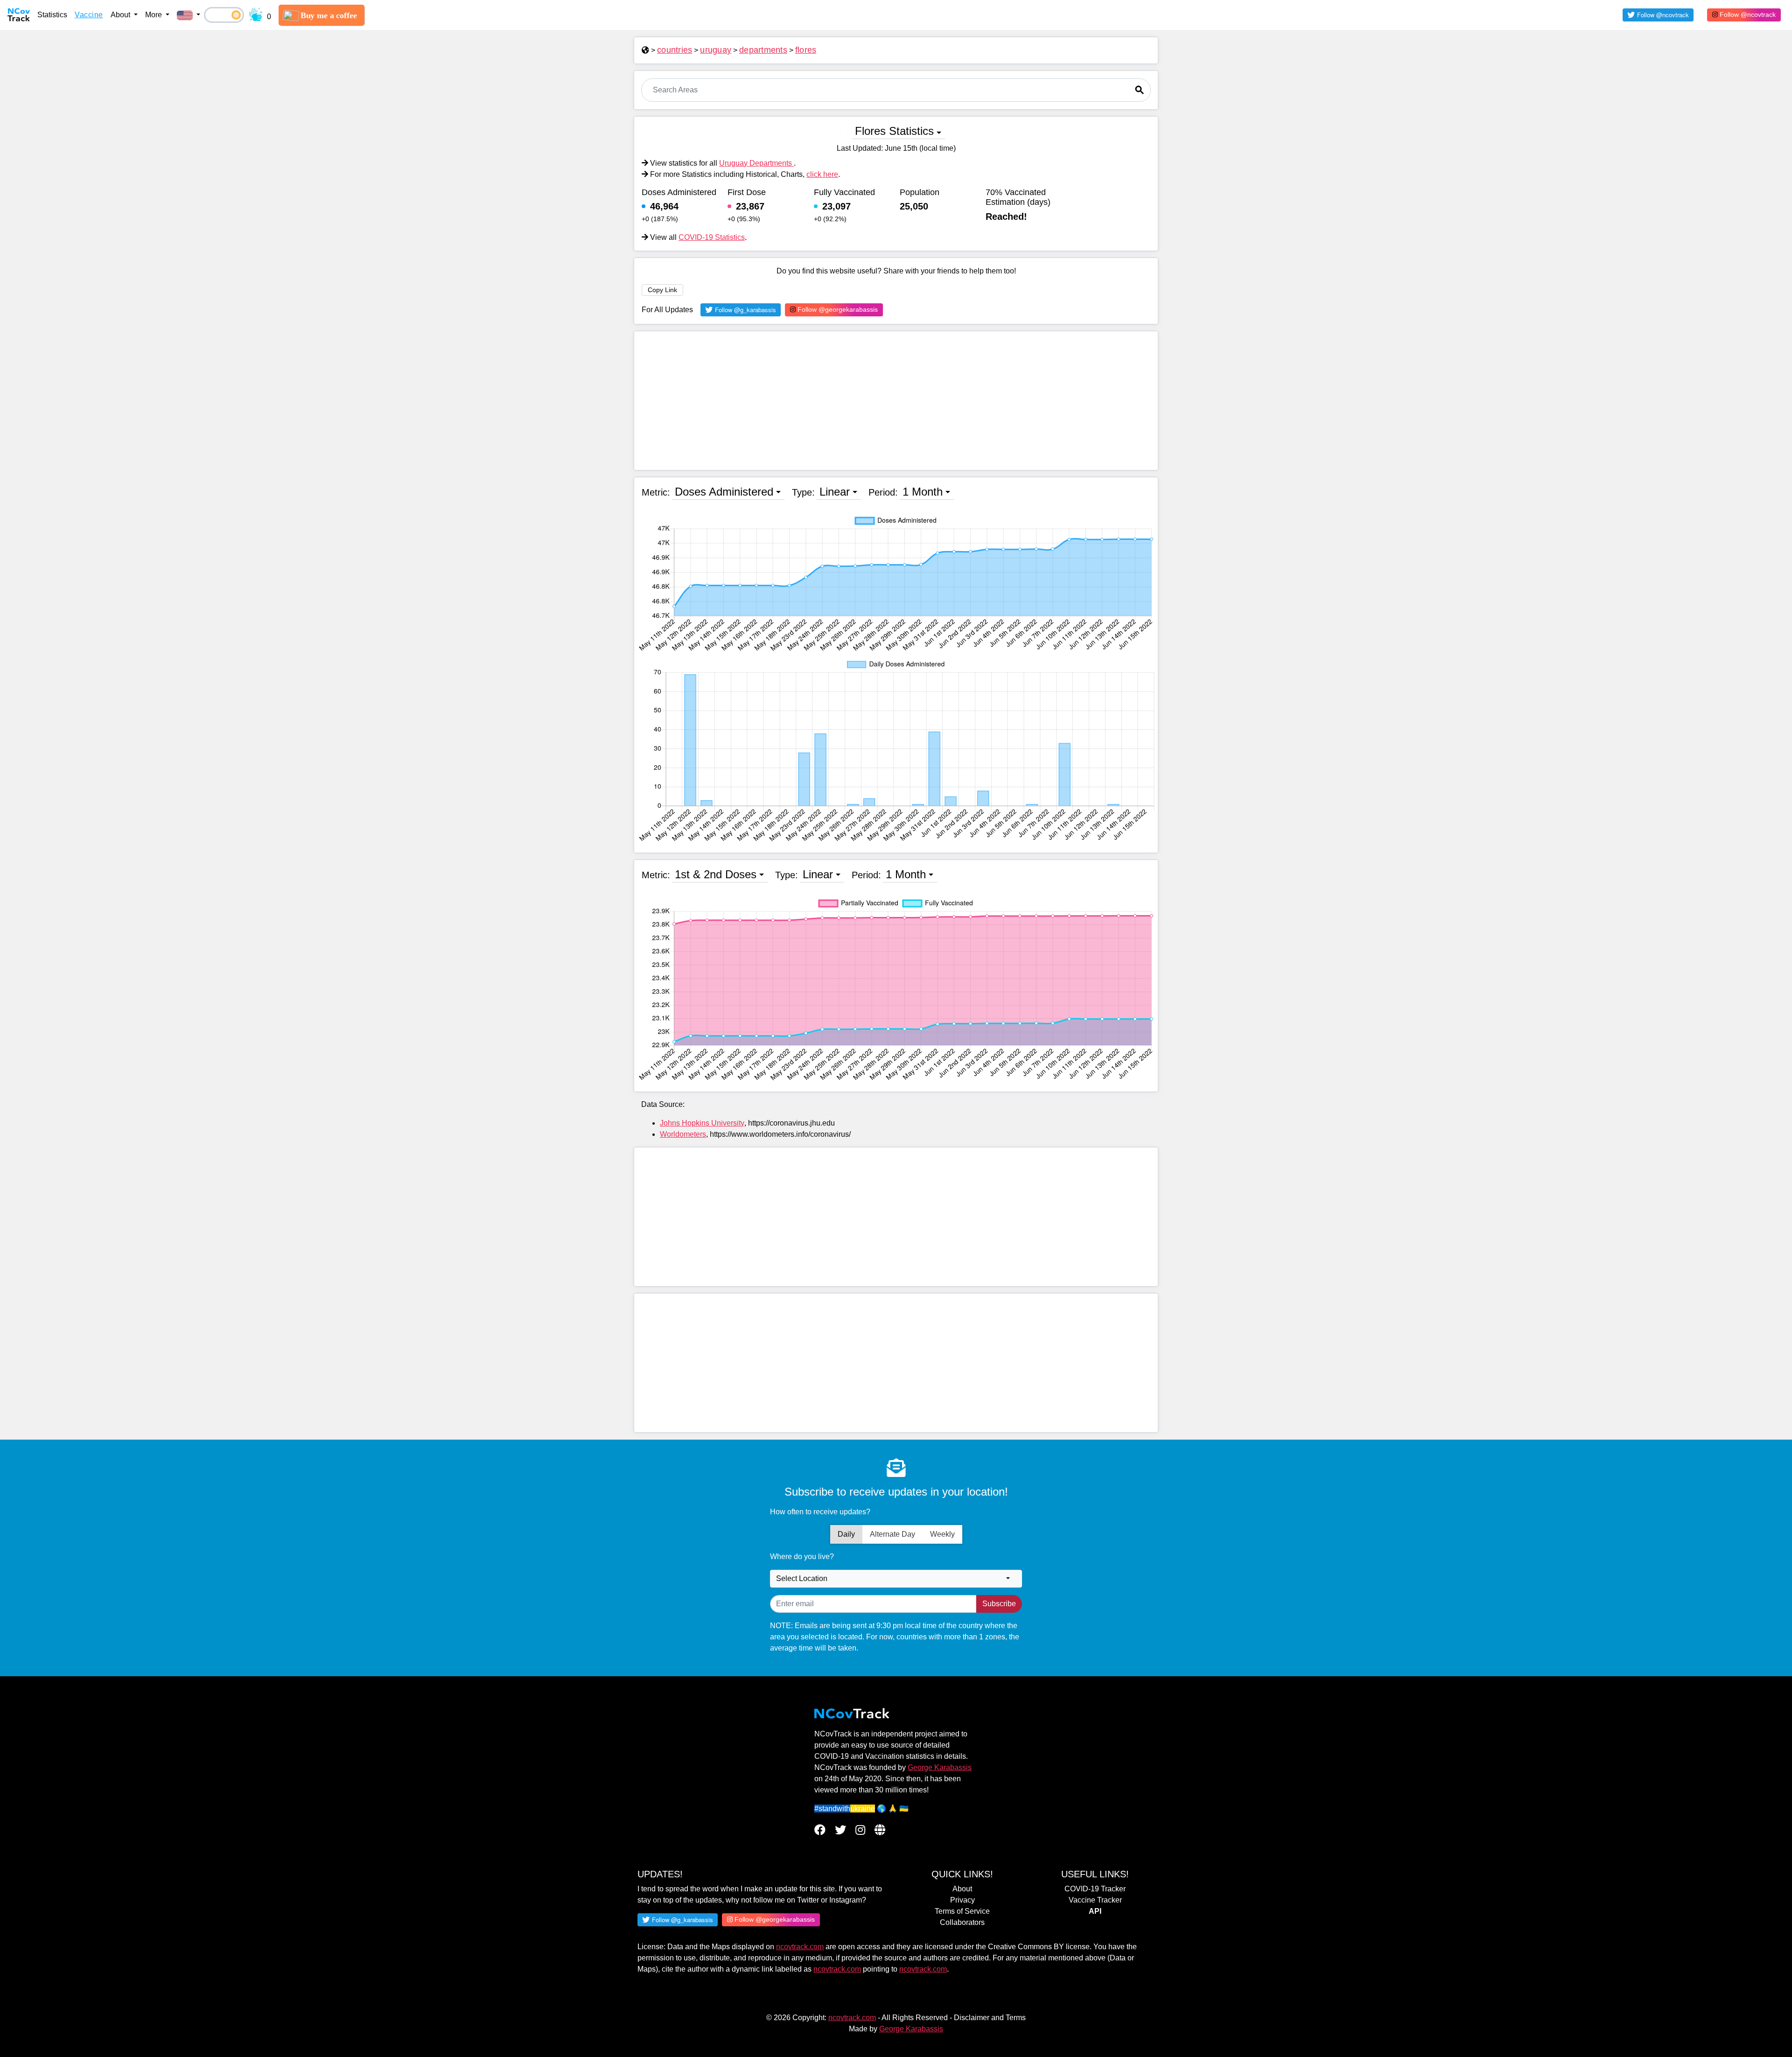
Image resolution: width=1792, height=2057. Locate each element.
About (962, 1889)
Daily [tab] (846, 1534)
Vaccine (89, 15)
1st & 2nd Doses (716, 874)
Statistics (52, 15)
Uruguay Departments (756, 163)
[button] (189, 15)
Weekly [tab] (942, 1534)
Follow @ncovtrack (1747, 14)
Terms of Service (962, 1911)
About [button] (121, 15)
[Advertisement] (896, 401)
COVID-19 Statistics (712, 237)
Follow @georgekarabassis (837, 309)
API (1095, 1911)
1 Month (923, 492)
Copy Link (662, 290)
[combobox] (896, 1579)
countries (675, 50)
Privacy (962, 1900)
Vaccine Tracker (1095, 1900)
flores (806, 50)
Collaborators (962, 1922)
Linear (835, 492)
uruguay (716, 50)
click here (822, 174)
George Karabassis (940, 1767)
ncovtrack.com (800, 1947)
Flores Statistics (894, 131)
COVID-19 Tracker (1095, 1889)
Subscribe (999, 1604)
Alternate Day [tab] (892, 1534)
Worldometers (683, 1134)
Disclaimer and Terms (990, 2018)
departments (763, 50)
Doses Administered (724, 492)
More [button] (154, 15)
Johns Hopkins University (702, 1123)
